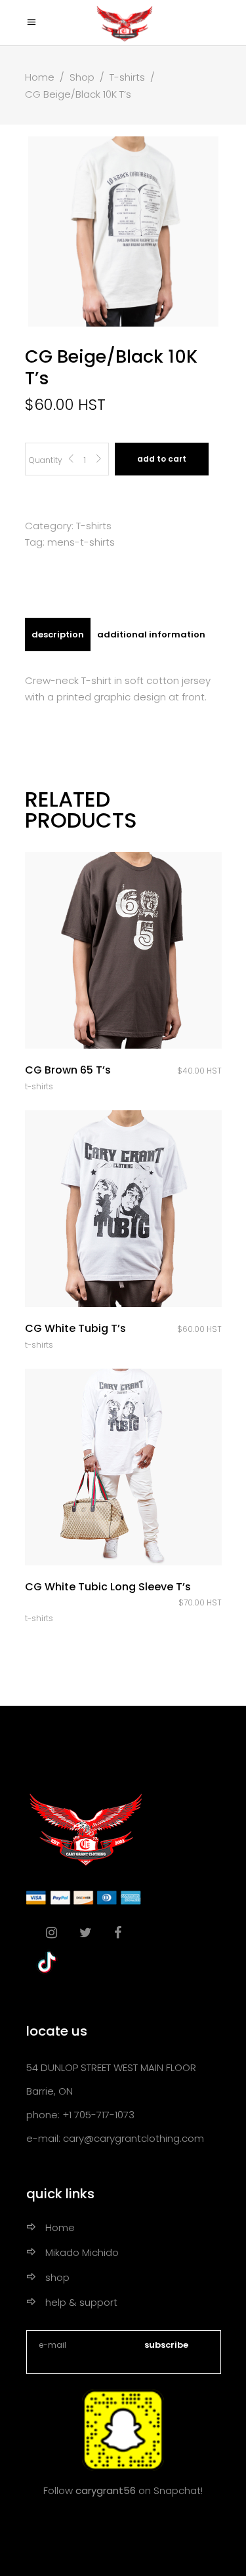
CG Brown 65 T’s (68, 1070)
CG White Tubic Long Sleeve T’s (108, 1587)
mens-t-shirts (81, 542)
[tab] (58, 634)
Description (58, 634)
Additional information (151, 634)
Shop (82, 77)
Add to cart (162, 459)
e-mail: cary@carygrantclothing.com (115, 2138)
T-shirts (127, 77)
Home (40, 77)
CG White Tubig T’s (75, 1328)
